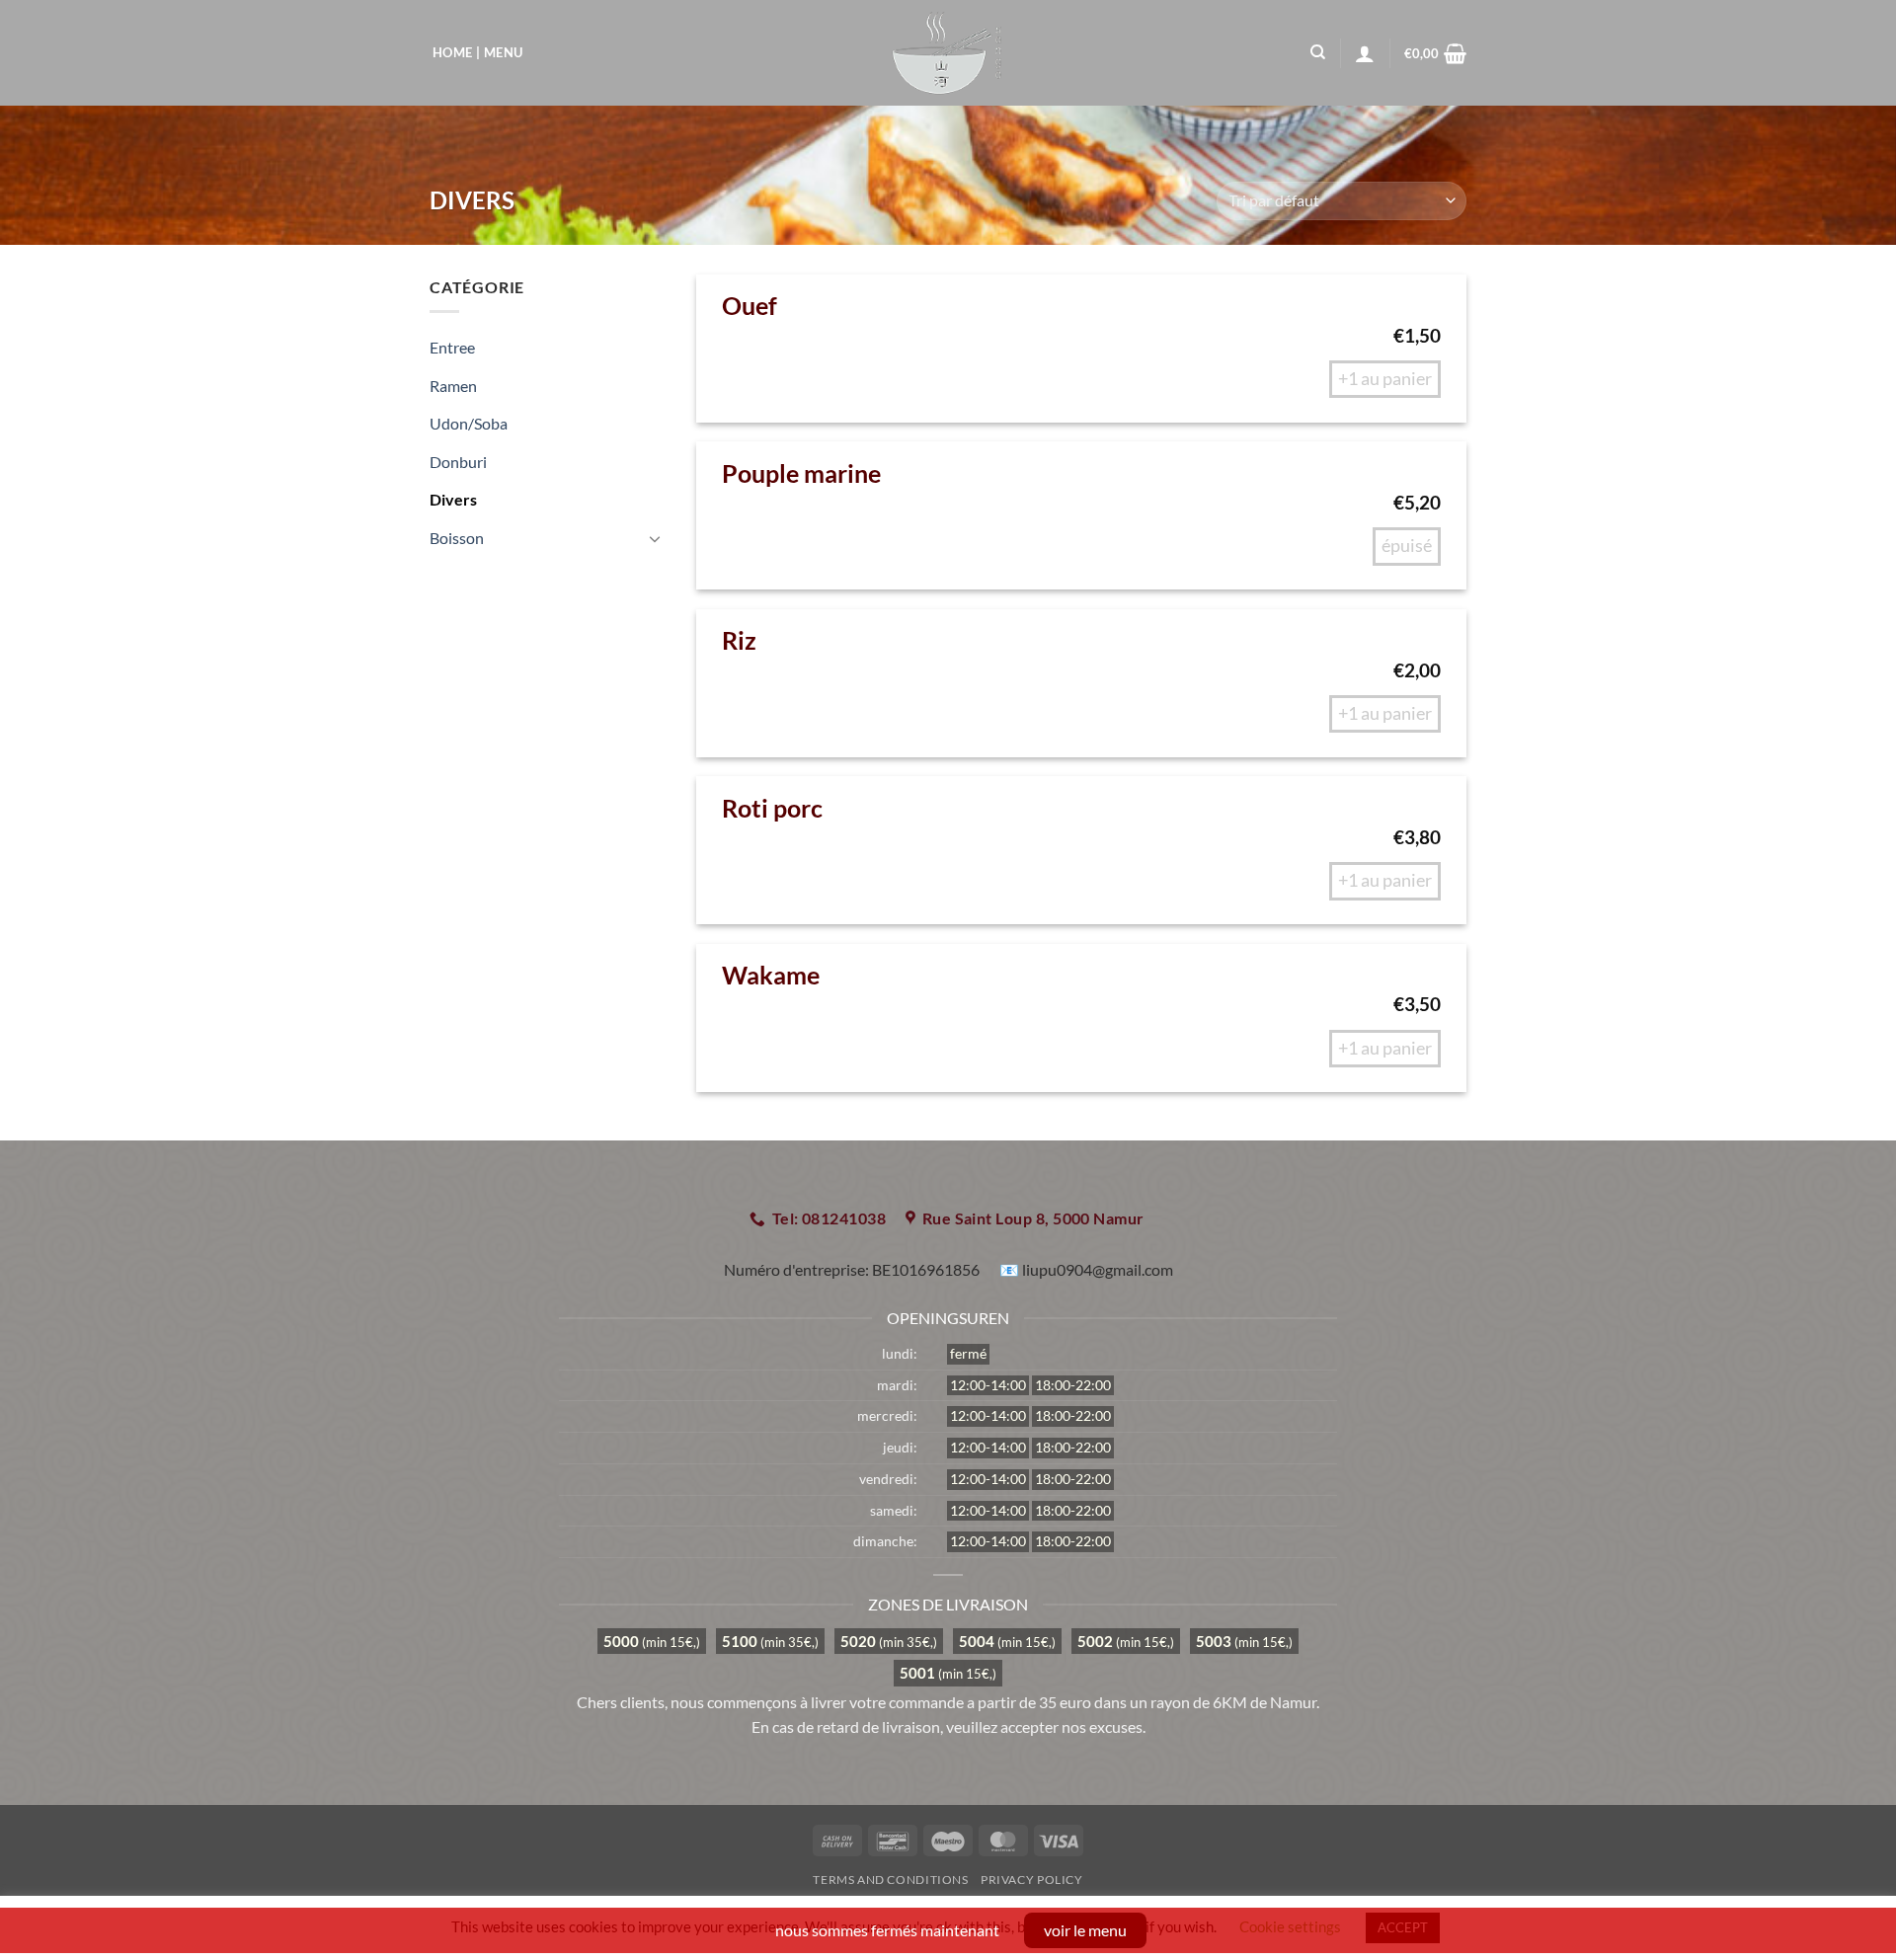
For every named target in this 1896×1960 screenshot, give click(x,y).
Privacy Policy (1032, 1880)
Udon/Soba (469, 423)
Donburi (458, 462)
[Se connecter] (1365, 53)
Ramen (453, 386)
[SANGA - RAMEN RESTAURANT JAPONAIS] (948, 53)
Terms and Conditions (890, 1880)
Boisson (457, 538)
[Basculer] (655, 538)
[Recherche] (1318, 52)
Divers (453, 499)
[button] (1435, 53)
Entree (452, 347)
